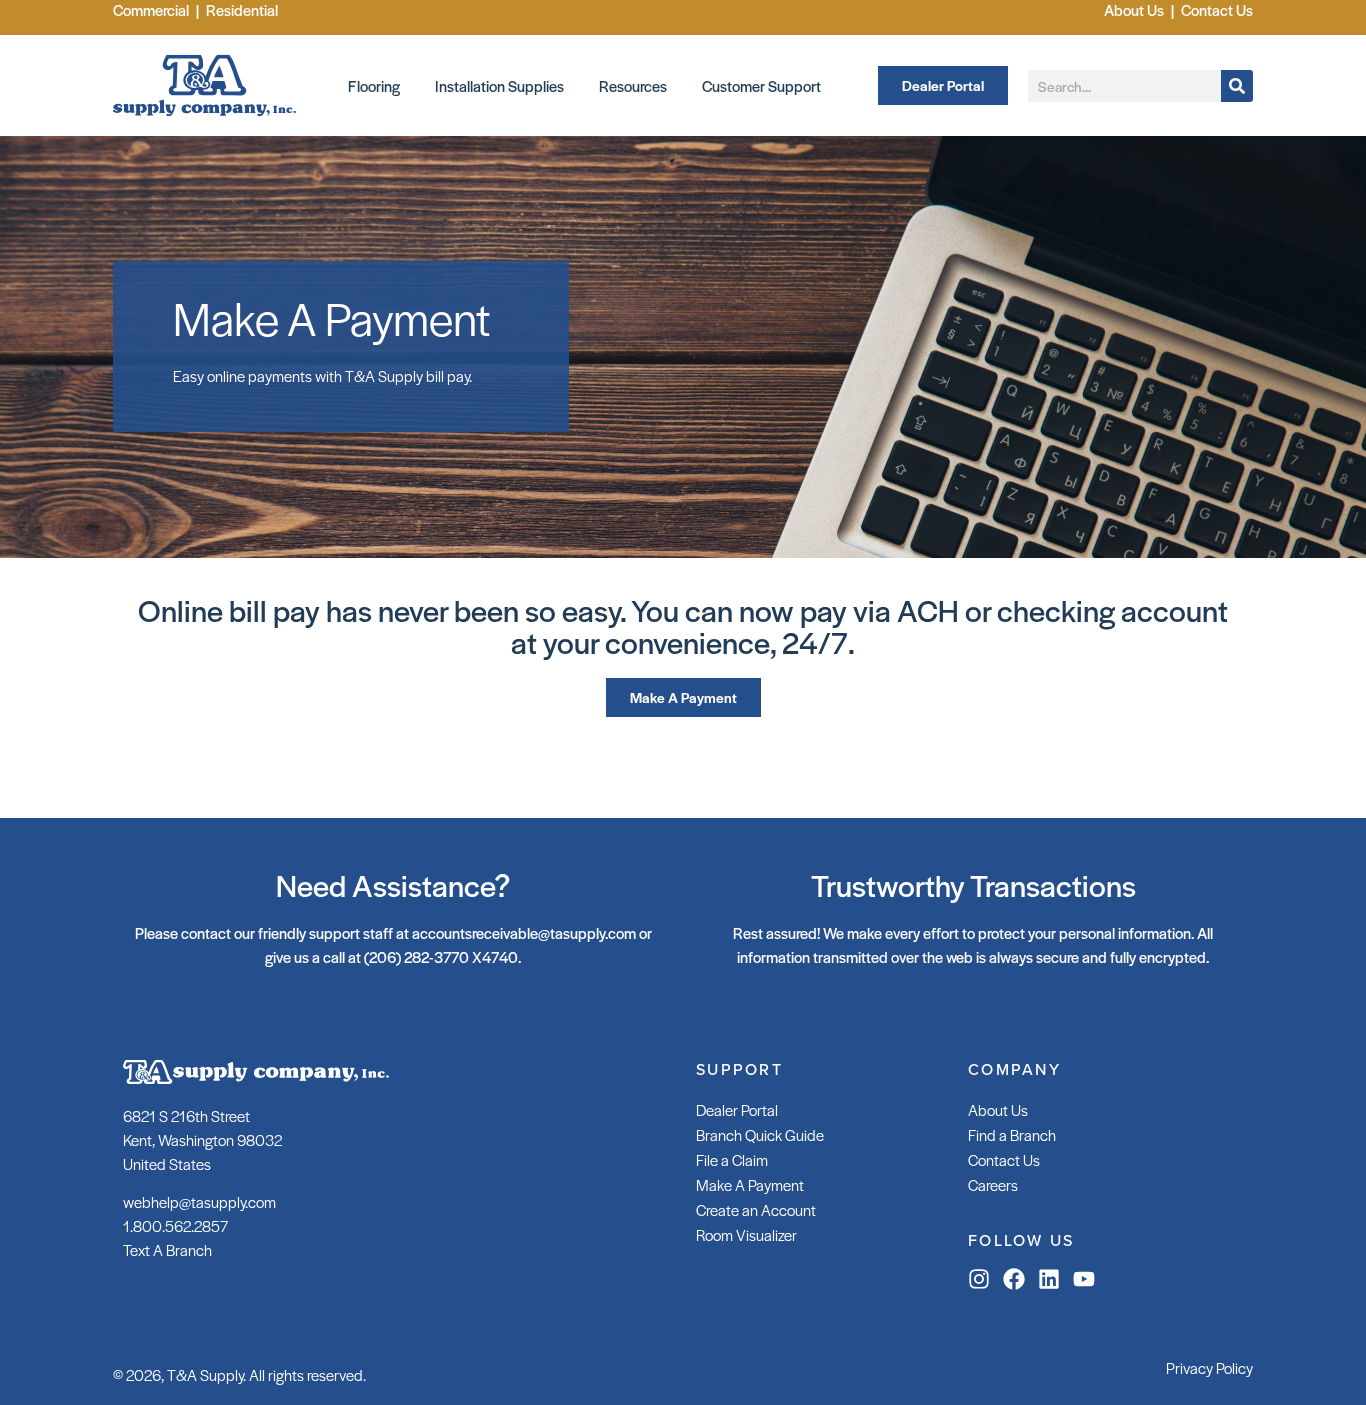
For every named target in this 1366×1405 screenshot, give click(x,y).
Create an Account (756, 1209)
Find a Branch (1012, 1134)
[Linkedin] (1049, 1279)
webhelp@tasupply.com (199, 1201)
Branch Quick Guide (760, 1134)
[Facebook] (1014, 1279)
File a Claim (732, 1159)
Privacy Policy (1209, 1367)
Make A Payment (750, 1184)
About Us (998, 1109)
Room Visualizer (746, 1234)
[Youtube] (1084, 1279)
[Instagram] (979, 1279)
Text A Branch (167, 1249)
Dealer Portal (737, 1109)
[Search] (1237, 86)
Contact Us (1004, 1159)
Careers (993, 1184)
